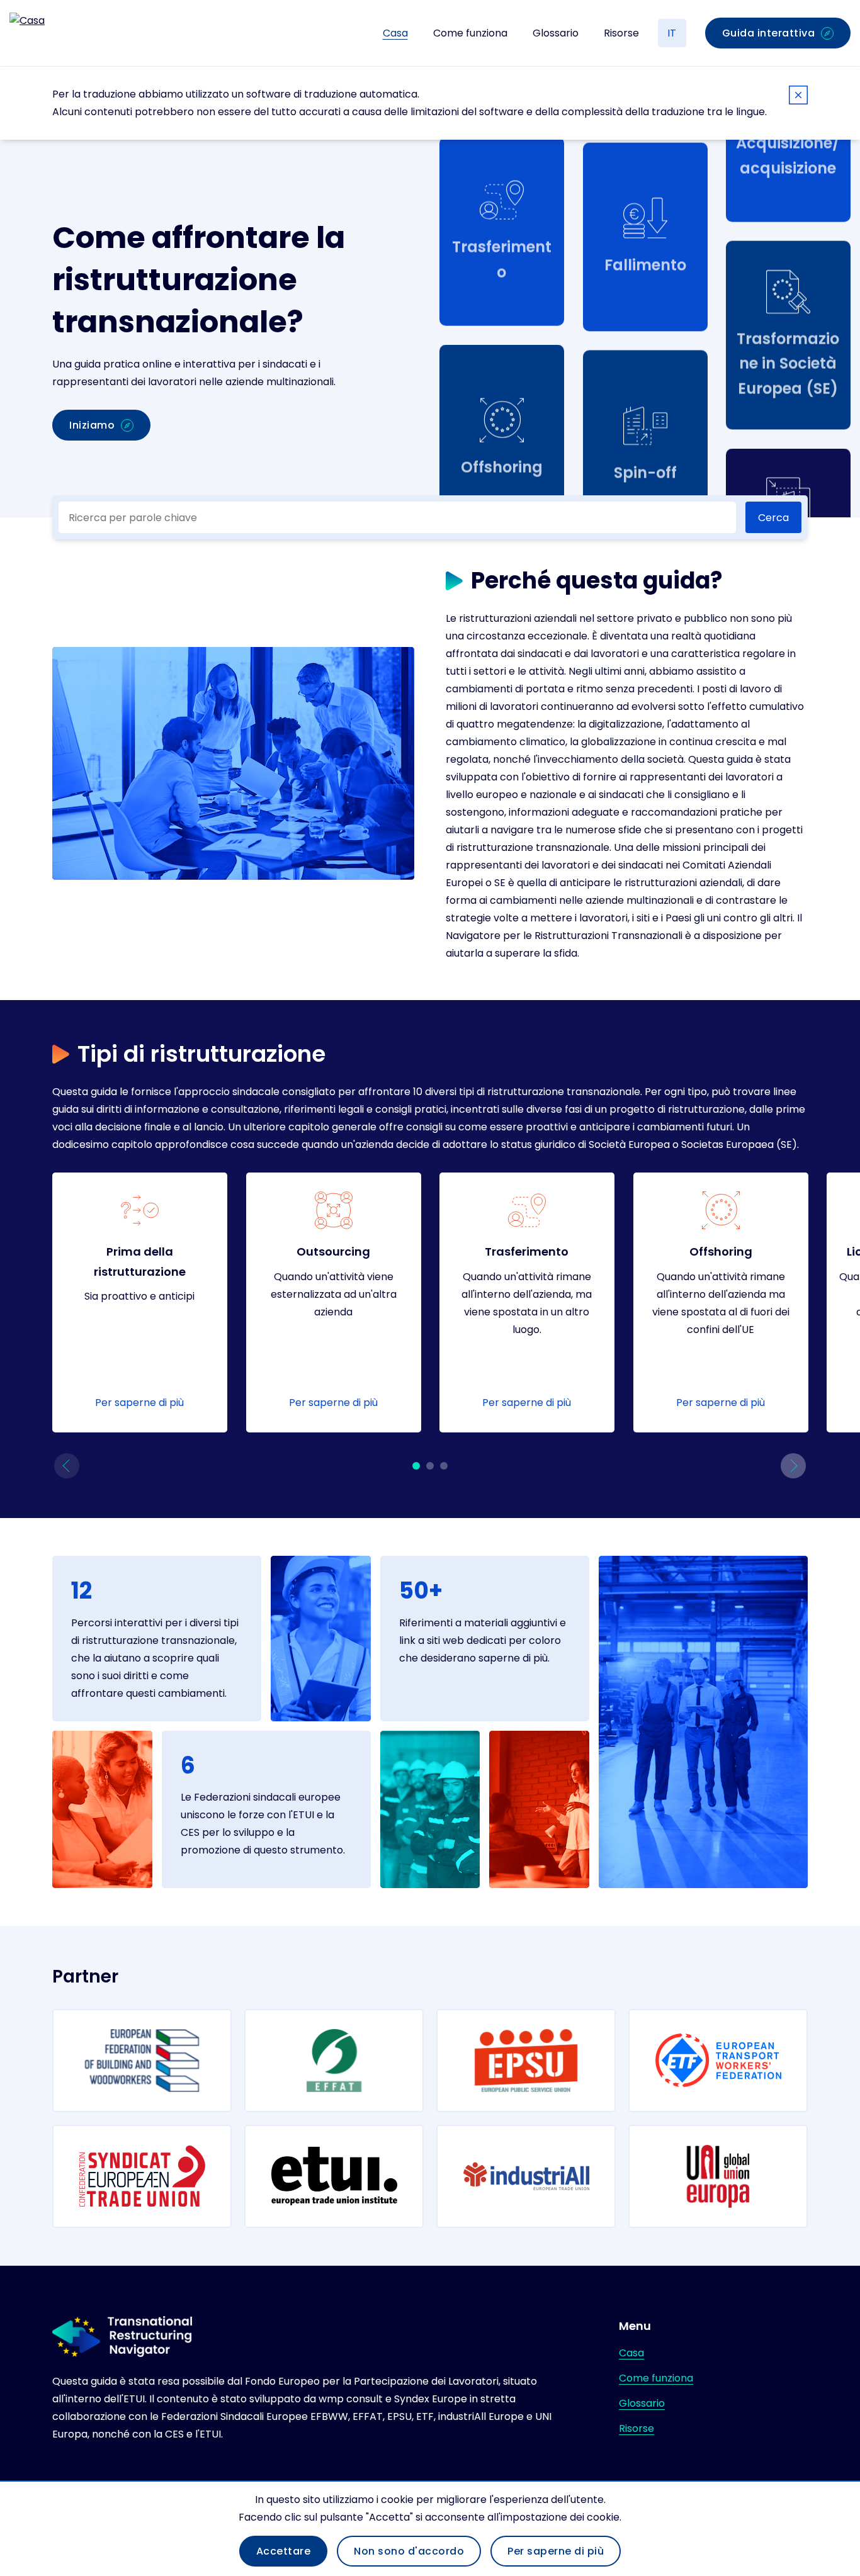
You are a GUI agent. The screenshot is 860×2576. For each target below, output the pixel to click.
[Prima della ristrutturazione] (140, 1302)
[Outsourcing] (334, 1302)
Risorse (621, 33)
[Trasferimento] (527, 1302)
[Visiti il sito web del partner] (142, 2061)
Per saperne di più (556, 2551)
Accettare (284, 2551)
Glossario (556, 33)
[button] (67, 1466)
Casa (395, 33)
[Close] (798, 97)
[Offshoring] (721, 1302)
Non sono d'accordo (409, 2551)
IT (672, 33)
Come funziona (470, 33)
